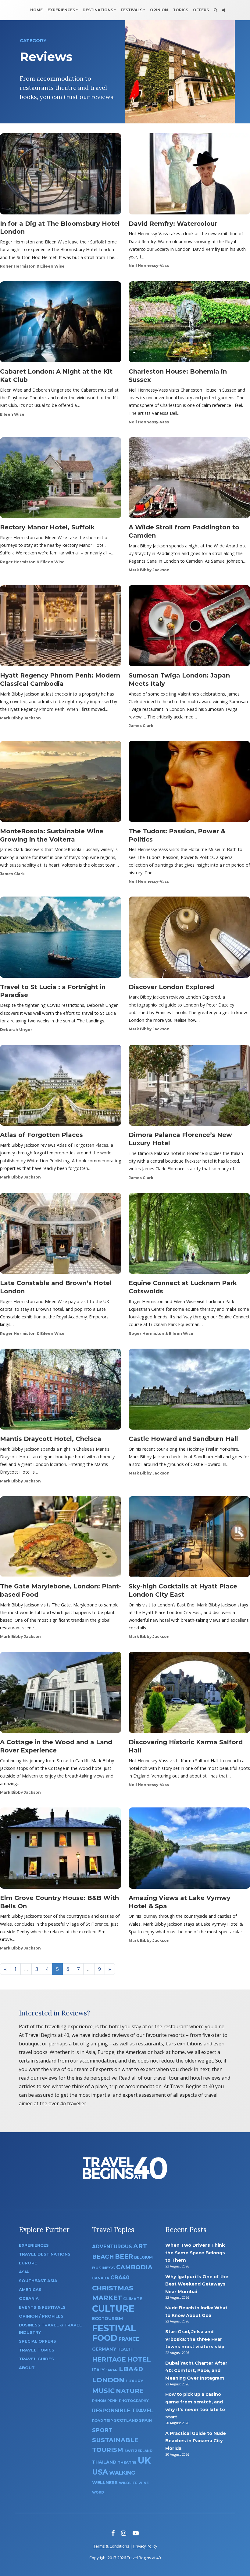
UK (144, 2460)
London (108, 2380)
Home (36, 10)
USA (100, 2472)
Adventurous (112, 2247)
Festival (114, 2328)
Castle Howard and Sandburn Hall (183, 1439)
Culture (113, 2309)
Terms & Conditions (111, 2546)
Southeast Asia (38, 2281)
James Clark (141, 726)
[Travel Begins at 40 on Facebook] (113, 2533)
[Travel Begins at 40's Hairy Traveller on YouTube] (136, 2533)
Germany (104, 2349)
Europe (28, 2263)
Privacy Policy (145, 2546)
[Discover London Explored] (189, 939)
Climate (133, 2299)
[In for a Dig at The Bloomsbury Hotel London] (61, 176)
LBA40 (131, 2369)
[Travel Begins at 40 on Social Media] (223, 10)
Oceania (29, 2298)
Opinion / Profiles (41, 2316)
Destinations (98, 10)
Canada (101, 2278)
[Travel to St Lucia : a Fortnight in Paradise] (61, 939)
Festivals (132, 10)
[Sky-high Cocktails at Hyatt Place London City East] (189, 1538)
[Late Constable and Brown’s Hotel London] (61, 1235)
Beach (103, 2257)
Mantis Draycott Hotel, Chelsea (51, 1439)
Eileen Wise (12, 414)
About (27, 2368)
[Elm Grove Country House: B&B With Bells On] (61, 1850)
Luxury (134, 2381)
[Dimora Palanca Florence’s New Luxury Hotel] (189, 1087)
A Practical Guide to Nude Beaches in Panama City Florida (196, 2441)
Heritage (109, 2359)
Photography (134, 2401)
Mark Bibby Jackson (149, 570)
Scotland (126, 2420)
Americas (30, 2290)
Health (125, 2349)
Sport (102, 2430)
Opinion (159, 10)
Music (103, 2391)
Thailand (104, 2462)
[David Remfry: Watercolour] (189, 176)
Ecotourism (107, 2318)
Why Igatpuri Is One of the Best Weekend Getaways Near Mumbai (197, 2284)
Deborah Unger (16, 1030)
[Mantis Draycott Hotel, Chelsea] (61, 1391)
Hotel (139, 2359)
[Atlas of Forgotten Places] (61, 1087)
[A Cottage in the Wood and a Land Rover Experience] (61, 1694)
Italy (98, 2370)
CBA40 (120, 2277)
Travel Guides (36, 2359)
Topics (180, 10)
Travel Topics (37, 2350)
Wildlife (128, 2483)
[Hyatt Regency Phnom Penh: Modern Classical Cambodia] (61, 627)
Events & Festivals (42, 2307)
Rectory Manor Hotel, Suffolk (47, 527)
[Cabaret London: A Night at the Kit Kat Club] (61, 324)
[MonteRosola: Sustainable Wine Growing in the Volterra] (61, 783)
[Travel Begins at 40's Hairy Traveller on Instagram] (124, 2533)
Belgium (143, 2257)
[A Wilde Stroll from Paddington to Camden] (189, 480)
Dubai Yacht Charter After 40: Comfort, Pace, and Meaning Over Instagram (196, 2371)
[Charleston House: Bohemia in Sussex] (189, 324)
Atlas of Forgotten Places (41, 1135)
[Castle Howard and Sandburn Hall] (189, 1391)
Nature (130, 2391)
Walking (122, 2473)
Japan (112, 2370)
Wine (144, 2483)
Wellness (105, 2483)
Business (104, 2268)
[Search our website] (215, 10)
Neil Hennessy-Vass (149, 266)
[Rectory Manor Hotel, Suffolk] (61, 480)
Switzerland (138, 2451)
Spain (145, 2420)
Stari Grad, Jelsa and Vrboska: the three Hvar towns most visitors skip (195, 2339)
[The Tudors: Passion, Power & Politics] (189, 783)
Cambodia (134, 2267)
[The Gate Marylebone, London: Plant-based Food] (61, 1538)
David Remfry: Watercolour (173, 224)
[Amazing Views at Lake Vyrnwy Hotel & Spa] (189, 1850)
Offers (201, 10)
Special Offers (37, 2341)
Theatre (127, 2462)
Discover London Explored (171, 987)
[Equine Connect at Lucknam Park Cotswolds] (189, 1235)
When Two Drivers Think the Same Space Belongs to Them (195, 2253)
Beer (124, 2256)
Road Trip (102, 2421)
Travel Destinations (45, 2254)
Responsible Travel (123, 2410)
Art (140, 2246)
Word (98, 2492)
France (129, 2339)
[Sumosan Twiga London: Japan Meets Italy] (189, 627)
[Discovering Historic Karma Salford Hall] (189, 1694)
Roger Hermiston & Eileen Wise (32, 266)
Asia (24, 2272)
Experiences (61, 10)
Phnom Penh (105, 2401)
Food (105, 2338)
